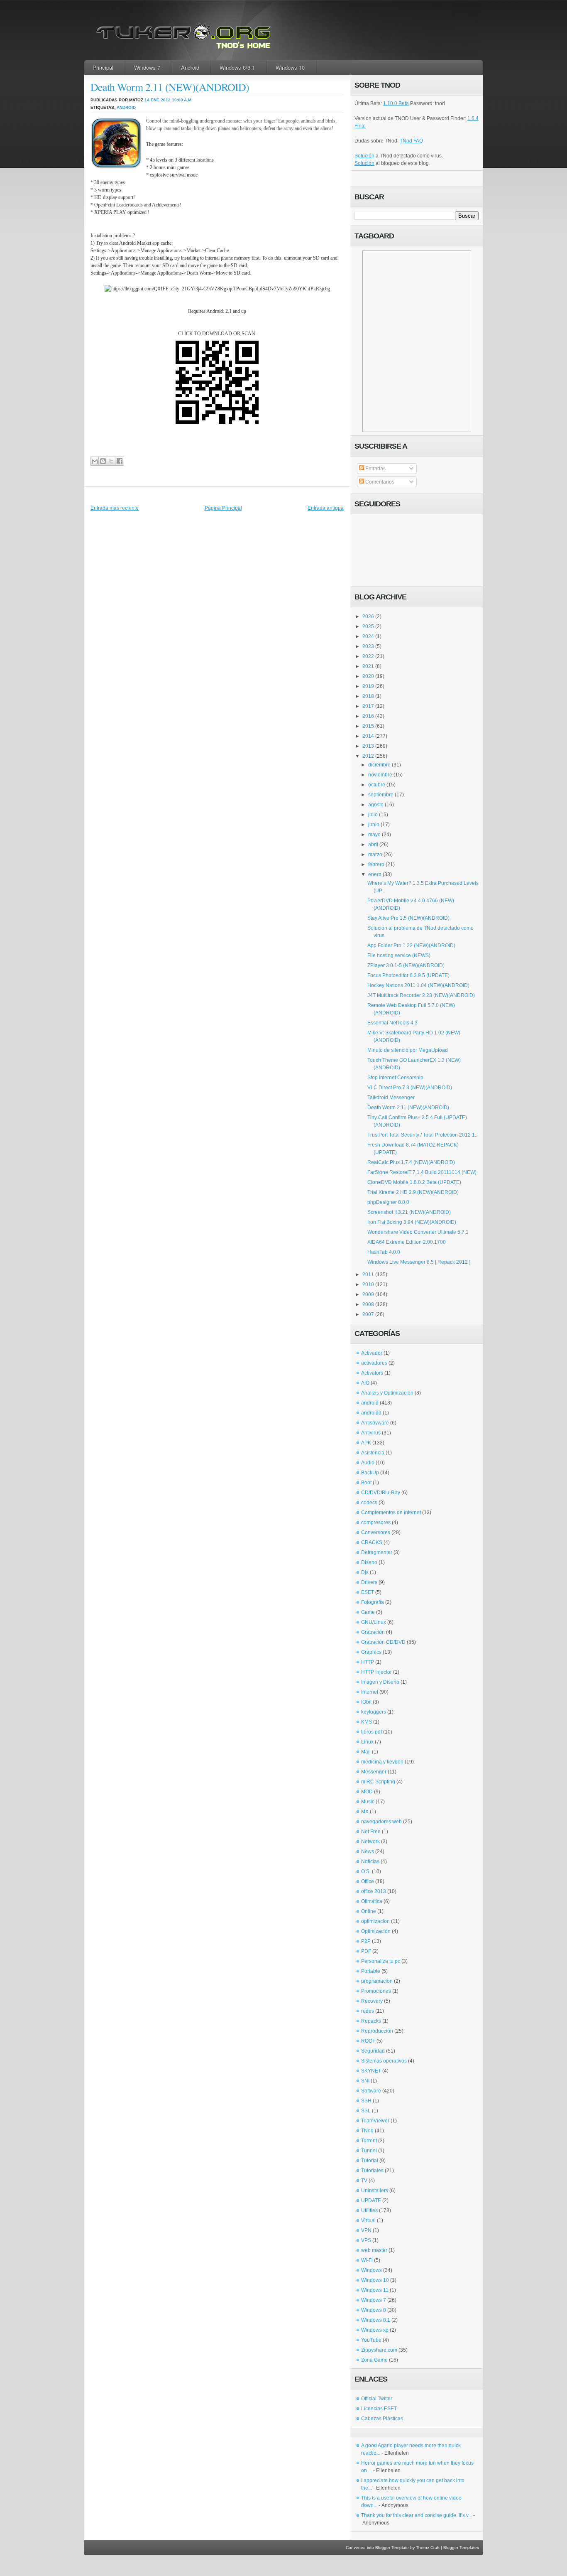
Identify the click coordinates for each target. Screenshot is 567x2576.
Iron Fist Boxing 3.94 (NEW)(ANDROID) (412, 1222)
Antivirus (371, 1433)
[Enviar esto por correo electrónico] (94, 461)
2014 (368, 736)
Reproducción (377, 2031)
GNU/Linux (374, 1622)
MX (365, 1812)
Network (370, 1842)
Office (368, 1881)
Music (368, 1802)
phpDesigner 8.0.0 (388, 1202)
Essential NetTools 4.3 (392, 1023)
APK (366, 1443)
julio (373, 815)
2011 (368, 1274)
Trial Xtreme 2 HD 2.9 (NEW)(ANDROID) (413, 1192)
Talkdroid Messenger (391, 1098)
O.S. (366, 1871)
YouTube (371, 2340)
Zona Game (374, 2360)
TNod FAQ (411, 141)
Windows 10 (290, 68)
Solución (364, 156)
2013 (368, 746)
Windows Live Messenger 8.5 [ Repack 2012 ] (419, 1262)
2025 (368, 626)
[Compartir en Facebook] (119, 461)
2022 (368, 656)
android (126, 107)
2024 (368, 636)
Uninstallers (375, 2190)
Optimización (376, 1931)
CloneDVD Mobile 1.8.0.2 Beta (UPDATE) (414, 1182)
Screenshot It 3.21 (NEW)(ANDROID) (409, 1212)
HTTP (368, 1662)
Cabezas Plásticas (382, 2419)
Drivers (369, 1582)
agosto (376, 805)
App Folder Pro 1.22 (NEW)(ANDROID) (411, 945)
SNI (365, 2081)
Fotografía (373, 1602)
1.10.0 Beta (396, 103)
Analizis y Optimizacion (387, 1393)
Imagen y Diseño (380, 1682)
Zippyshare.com (379, 2350)
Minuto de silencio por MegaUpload (408, 1050)
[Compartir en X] (111, 461)
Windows (371, 2270)
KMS (367, 1722)
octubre (377, 785)
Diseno (369, 1562)
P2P (366, 1941)
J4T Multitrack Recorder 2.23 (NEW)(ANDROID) (421, 995)
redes (368, 2011)
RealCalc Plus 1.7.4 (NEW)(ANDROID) (411, 1162)
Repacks (371, 2021)
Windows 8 (374, 2310)
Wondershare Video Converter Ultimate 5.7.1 (418, 1232)
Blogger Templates (461, 2548)
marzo (375, 855)
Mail (366, 1752)
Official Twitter (377, 2399)
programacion (377, 1981)
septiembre (381, 795)
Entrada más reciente (115, 508)
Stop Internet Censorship (395, 1078)
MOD (367, 1792)
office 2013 (374, 1891)
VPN (366, 2230)
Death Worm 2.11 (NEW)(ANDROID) (170, 87)
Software (371, 2091)
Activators (372, 1373)
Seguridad (373, 2051)
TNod (367, 2131)
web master (374, 2250)
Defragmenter (377, 1552)
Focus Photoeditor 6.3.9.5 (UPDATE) (408, 975)
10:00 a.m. (182, 100)
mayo (374, 835)
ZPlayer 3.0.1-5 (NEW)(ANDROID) (406, 965)
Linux (367, 1742)
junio (374, 825)
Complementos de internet (391, 1513)
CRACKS (372, 1542)
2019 (368, 686)
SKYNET (371, 2071)
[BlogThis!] (103, 461)
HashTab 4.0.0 (384, 1252)
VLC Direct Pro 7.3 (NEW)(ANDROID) (410, 1088)
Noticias (370, 1861)
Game (368, 1612)
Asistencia (373, 1453)
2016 (368, 716)
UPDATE (371, 2200)
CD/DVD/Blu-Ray (381, 1493)
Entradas (375, 469)
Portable (371, 1971)
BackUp (370, 1473)
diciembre (379, 765)
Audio (368, 1463)
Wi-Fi (367, 2260)
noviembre (380, 775)
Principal (103, 68)
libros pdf (371, 1732)
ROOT (368, 2041)
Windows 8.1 (376, 2320)
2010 (368, 1284)
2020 (368, 676)
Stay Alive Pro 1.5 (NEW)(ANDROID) (408, 918)
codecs (369, 1503)
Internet (370, 1692)
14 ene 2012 (158, 100)
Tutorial (370, 2161)
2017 (368, 706)
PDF (366, 1951)
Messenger (374, 1772)
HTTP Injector (376, 1672)
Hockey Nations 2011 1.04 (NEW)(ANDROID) (418, 985)
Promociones (376, 1991)
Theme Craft (428, 2548)
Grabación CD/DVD (383, 1642)
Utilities (369, 2210)
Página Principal (223, 508)
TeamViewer (375, 2121)
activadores (374, 1363)
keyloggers (374, 1712)
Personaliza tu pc (381, 1961)
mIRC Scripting (378, 1782)
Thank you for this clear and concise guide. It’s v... (417, 2515)
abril (373, 845)
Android (190, 68)
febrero (376, 864)
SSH (366, 2101)
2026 (368, 616)
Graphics (371, 1652)
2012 (368, 756)
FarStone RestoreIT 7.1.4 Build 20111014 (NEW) (422, 1172)
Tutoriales (372, 2171)
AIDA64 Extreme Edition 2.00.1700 (407, 1242)
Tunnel (369, 2151)
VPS (366, 2240)
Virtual (368, 2220)
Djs (365, 1572)
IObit (366, 1702)
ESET (368, 1592)
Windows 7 (147, 68)
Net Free (371, 1832)
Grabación (373, 1632)
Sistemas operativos (384, 2061)
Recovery (372, 2001)
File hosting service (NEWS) (399, 955)
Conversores (376, 1532)
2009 (368, 1294)
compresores (376, 1523)
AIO (365, 1383)
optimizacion (375, 1921)
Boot (366, 1483)
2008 (368, 1304)
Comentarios (379, 482)
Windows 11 (375, 2290)
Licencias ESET (379, 2409)
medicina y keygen (382, 1762)
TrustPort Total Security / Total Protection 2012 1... (423, 1135)
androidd (371, 1413)
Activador (372, 1353)
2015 (368, 726)
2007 (368, 1314)
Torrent (369, 2141)
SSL (366, 2111)
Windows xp (375, 2330)
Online (369, 1911)
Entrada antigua (326, 508)
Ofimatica (372, 1901)
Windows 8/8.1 (237, 68)
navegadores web (381, 1822)
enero (375, 874)
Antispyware (375, 1423)
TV (364, 2181)
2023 (368, 646)
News (368, 1852)
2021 (368, 666)
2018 (368, 696)
